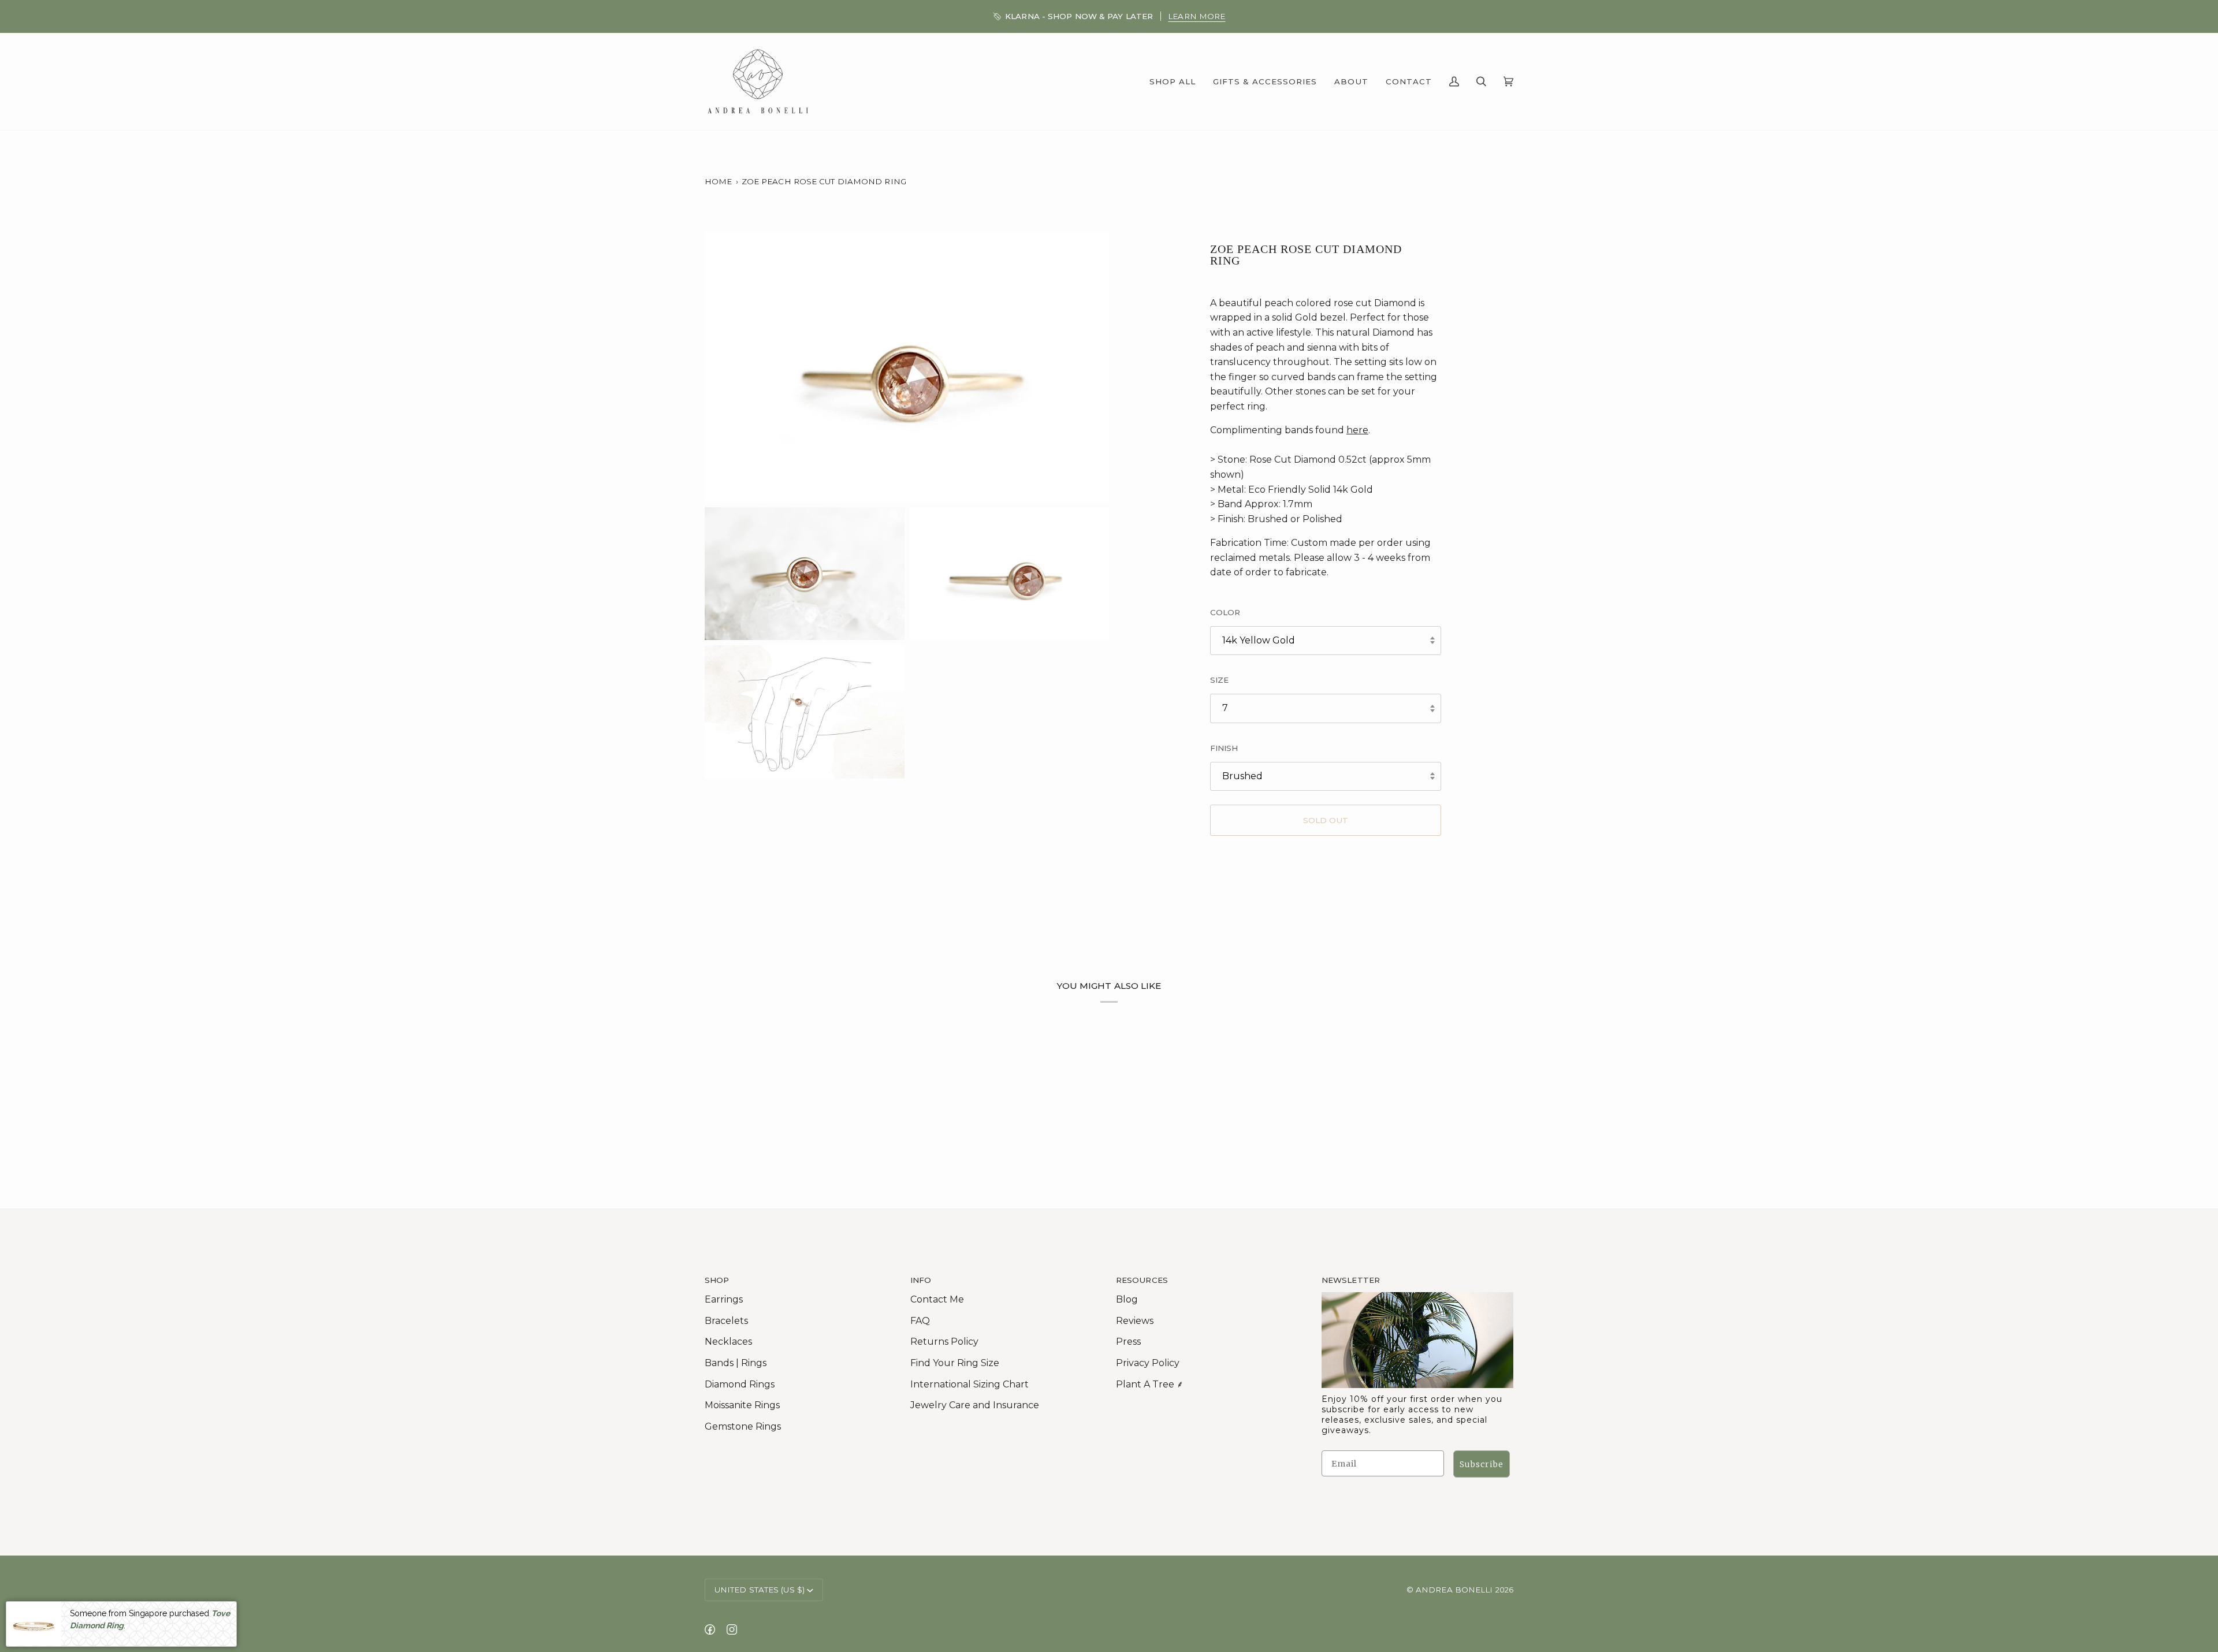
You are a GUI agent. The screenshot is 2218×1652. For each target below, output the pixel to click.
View (2194, 16)
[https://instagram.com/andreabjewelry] (732, 1629)
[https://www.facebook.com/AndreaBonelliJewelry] (710, 1629)
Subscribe (1482, 1464)
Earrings (724, 1299)
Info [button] (921, 1280)
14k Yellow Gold (1259, 640)
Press (1128, 1342)
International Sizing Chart (970, 1384)
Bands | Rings (736, 1363)
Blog (1127, 1299)
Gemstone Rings (743, 1426)
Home (718, 181)
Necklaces (728, 1342)
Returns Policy (944, 1342)
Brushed (1242, 776)
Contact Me (937, 1299)
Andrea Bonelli (1454, 1590)
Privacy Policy (1148, 1363)
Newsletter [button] (1351, 1280)
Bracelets (726, 1321)
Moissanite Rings (742, 1405)
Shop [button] (717, 1280)
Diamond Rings (740, 1384)
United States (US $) (760, 1590)
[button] (1173, 81)
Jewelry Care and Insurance (975, 1405)
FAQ (920, 1321)
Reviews (1135, 1321)
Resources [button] (1142, 1280)
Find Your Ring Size (955, 1363)
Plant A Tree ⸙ (1150, 1384)
